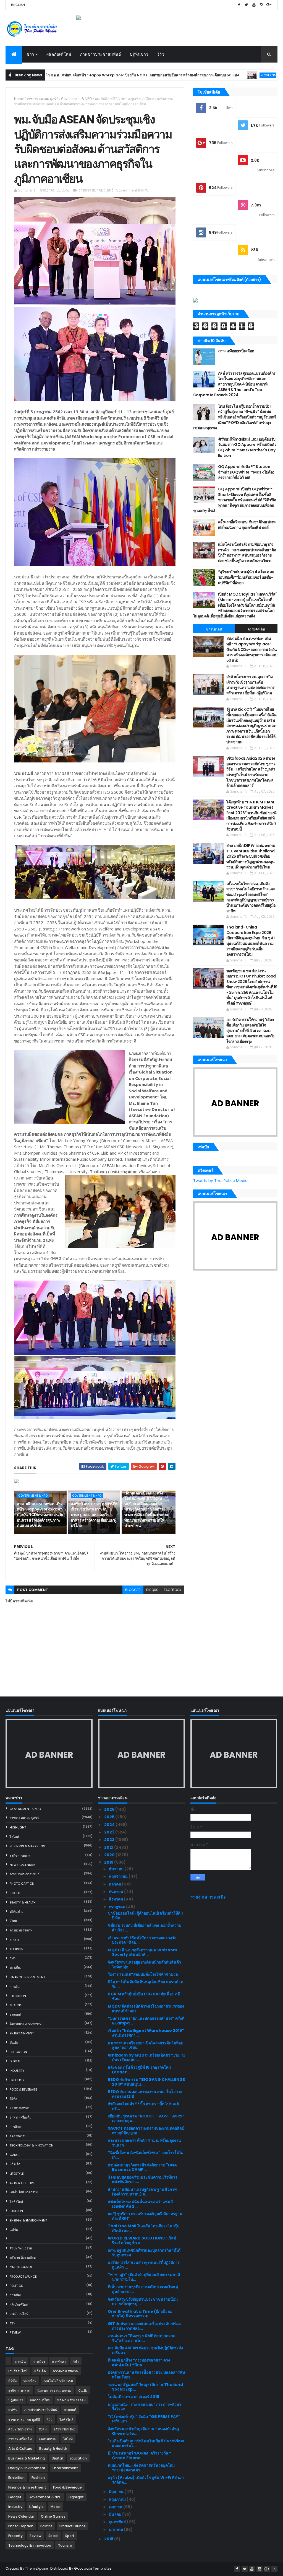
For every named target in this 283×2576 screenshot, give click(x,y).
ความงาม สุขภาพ (21, 1930)
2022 (110, 1840)
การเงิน (15, 1987)
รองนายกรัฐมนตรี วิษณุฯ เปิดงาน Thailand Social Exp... (145, 2387)
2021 (109, 1847)
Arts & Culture (22, 2183)
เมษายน (116, 2507)
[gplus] (269, 5)
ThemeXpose (36, 2568)
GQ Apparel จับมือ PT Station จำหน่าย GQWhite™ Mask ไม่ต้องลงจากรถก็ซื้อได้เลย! (246, 472)
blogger (133, 1590)
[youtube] (254, 5)
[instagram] (261, 5)
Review (15, 2332)
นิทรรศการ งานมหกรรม (26, 2024)
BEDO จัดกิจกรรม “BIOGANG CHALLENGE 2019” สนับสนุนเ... (146, 2082)
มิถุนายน (117, 2492)
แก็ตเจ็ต (15, 2164)
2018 (109, 2539)
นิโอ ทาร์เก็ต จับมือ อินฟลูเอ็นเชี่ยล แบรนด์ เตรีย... (146, 1984)
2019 (109, 1862)
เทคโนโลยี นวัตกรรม (24, 2192)
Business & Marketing (27, 1846)
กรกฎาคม (117, 1907)
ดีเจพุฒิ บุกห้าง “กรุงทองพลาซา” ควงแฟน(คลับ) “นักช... (139, 2362)
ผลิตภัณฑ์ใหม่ (59, 54)
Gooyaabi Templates (93, 2568)
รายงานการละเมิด (209, 1897)
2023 (110, 1832)
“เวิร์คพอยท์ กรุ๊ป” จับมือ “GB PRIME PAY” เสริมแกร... (144, 2419)
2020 (110, 1855)
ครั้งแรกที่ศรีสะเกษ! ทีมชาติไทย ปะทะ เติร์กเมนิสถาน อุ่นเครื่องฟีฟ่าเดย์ (247, 525)
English (18, 5)
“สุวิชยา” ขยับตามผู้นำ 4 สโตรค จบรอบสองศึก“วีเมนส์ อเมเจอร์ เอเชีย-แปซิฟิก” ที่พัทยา (246, 577)
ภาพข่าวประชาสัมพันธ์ (100, 54)
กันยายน (116, 1892)
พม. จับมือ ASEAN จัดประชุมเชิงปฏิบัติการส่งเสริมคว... (145, 2350)
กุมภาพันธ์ (118, 2522)
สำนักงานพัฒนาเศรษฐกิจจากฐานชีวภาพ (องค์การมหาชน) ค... (142, 2192)
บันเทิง (14, 2043)
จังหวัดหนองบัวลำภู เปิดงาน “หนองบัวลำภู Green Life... (143, 2431)
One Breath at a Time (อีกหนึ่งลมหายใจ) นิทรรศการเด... (140, 2314)
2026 (110, 1809)
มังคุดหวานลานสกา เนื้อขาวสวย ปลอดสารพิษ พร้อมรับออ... (146, 2375)
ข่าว (30, 54)
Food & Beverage (23, 2089)
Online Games (21, 2267)
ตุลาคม (115, 1884)
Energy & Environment (28, 2220)
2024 (110, 1825)
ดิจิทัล (13, 2099)
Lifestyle (17, 2174)
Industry (17, 2071)
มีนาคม (116, 2514)
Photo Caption (22, 1884)
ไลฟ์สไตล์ (16, 2202)
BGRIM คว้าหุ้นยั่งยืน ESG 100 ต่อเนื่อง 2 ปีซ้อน (144, 1996)
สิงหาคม (116, 1899)
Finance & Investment (27, 1977)
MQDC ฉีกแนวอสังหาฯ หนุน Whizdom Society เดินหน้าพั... (142, 1952)
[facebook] (239, 5)
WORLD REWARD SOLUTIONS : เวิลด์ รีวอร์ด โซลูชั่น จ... (142, 2240)
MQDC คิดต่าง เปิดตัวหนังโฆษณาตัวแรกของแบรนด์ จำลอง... (146, 2009)
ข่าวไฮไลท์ (214, 629)
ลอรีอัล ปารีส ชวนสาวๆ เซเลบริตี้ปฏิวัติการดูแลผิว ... (144, 2265)
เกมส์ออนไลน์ (19, 2314)
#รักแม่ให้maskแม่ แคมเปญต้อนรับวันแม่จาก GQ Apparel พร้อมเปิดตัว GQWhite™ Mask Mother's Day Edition (247, 447)
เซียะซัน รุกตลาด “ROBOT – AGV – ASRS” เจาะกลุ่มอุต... (146, 2118)
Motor (15, 2005)
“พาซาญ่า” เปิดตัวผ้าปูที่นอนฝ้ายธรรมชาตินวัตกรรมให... (144, 2277)
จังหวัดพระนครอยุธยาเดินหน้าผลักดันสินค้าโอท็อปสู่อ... (144, 1965)
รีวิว (161, 54)
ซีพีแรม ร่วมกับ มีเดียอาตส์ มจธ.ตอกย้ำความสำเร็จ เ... (145, 1928)
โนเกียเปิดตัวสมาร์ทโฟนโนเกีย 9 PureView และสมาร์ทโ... (146, 2443)
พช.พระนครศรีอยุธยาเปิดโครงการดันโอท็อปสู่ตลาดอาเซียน (146, 2045)
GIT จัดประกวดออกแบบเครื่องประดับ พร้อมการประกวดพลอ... (144, 2326)
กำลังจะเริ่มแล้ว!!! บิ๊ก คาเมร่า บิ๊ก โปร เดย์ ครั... (143, 2106)
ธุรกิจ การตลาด (20, 1856)
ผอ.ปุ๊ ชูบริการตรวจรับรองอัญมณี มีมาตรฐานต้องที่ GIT (145, 2216)
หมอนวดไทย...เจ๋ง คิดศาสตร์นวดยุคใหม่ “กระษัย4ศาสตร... (141, 2468)
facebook (173, 1590)
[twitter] (247, 5)
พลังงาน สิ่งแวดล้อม (23, 2258)
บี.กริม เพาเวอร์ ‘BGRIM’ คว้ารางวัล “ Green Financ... (140, 2455)
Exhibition (18, 1996)
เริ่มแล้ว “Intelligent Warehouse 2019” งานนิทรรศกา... (146, 2033)
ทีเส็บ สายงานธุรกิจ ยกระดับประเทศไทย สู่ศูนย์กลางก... (143, 2289)
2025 (110, 1817)
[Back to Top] (274, 2569)
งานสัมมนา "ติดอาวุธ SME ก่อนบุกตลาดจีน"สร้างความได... (142, 2338)
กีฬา (13, 1958)
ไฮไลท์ (14, 1837)
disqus (152, 1590)
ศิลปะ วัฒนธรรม (21, 2248)
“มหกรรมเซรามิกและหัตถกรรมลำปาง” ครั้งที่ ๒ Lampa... (146, 2021)
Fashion (16, 2211)
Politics (16, 2286)
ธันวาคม (117, 1869)
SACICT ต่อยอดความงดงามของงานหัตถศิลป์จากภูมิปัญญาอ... (146, 2131)
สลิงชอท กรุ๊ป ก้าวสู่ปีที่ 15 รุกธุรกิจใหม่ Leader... (139, 2070)
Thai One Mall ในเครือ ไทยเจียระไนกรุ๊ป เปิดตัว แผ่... (144, 2228)
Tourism (17, 1949)
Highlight (18, 1827)
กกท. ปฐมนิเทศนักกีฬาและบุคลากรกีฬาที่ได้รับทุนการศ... (144, 2253)
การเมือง (15, 2295)
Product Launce (23, 2277)
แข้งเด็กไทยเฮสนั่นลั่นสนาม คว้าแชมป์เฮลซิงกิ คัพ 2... (140, 2204)
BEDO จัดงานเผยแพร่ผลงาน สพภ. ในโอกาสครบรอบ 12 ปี (145, 2094)
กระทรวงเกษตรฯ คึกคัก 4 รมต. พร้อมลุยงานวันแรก (144, 2143)
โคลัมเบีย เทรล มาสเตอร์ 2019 (133, 2397)
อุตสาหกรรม (18, 2136)
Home (19, 99)
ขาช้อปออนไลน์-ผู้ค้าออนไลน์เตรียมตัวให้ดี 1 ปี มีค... (145, 1916)
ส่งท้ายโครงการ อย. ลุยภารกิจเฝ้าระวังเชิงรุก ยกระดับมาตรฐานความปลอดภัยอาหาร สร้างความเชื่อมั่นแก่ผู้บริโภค (94, 1515)
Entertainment (22, 2033)
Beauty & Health (23, 1902)
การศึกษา (16, 2127)
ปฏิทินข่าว (139, 54)
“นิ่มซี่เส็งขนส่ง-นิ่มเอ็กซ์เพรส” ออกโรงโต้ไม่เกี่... (146, 2155)
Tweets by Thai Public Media (220, 1181)
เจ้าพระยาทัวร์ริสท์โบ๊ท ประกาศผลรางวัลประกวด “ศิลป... (142, 1940)
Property (17, 2080)
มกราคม (116, 2530)
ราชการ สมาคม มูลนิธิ (42, 99)
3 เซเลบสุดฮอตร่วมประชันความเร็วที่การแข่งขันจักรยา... (143, 2180)
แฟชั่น (14, 2230)
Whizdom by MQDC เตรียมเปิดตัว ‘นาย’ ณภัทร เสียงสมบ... (146, 2058)
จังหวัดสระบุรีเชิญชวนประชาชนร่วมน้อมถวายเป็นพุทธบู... (143, 2302)
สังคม (13, 1921)
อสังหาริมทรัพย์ (19, 2108)
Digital (15, 2061)
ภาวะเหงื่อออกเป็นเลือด (236, 351)
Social (15, 1893)
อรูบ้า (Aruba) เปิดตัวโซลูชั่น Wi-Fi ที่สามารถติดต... (146, 2480)
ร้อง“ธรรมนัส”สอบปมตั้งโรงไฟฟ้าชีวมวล (143, 1974)
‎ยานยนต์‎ (15, 2014)
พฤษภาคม (118, 2499)
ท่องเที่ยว (15, 1968)
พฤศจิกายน (119, 1876)
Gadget (16, 2155)
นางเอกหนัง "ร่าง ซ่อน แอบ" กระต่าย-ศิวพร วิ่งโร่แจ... (145, 2407)
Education (18, 2052)
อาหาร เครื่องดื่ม (20, 2117)
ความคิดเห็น (256, 629)
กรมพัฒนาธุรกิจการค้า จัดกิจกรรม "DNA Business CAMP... (142, 2167)
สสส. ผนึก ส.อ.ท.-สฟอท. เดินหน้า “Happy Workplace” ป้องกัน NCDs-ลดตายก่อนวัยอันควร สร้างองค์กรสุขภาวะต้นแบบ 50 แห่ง (40, 1515)
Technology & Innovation (32, 2145)
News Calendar (22, 1865)
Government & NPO (200, 75)
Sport (15, 1940)
